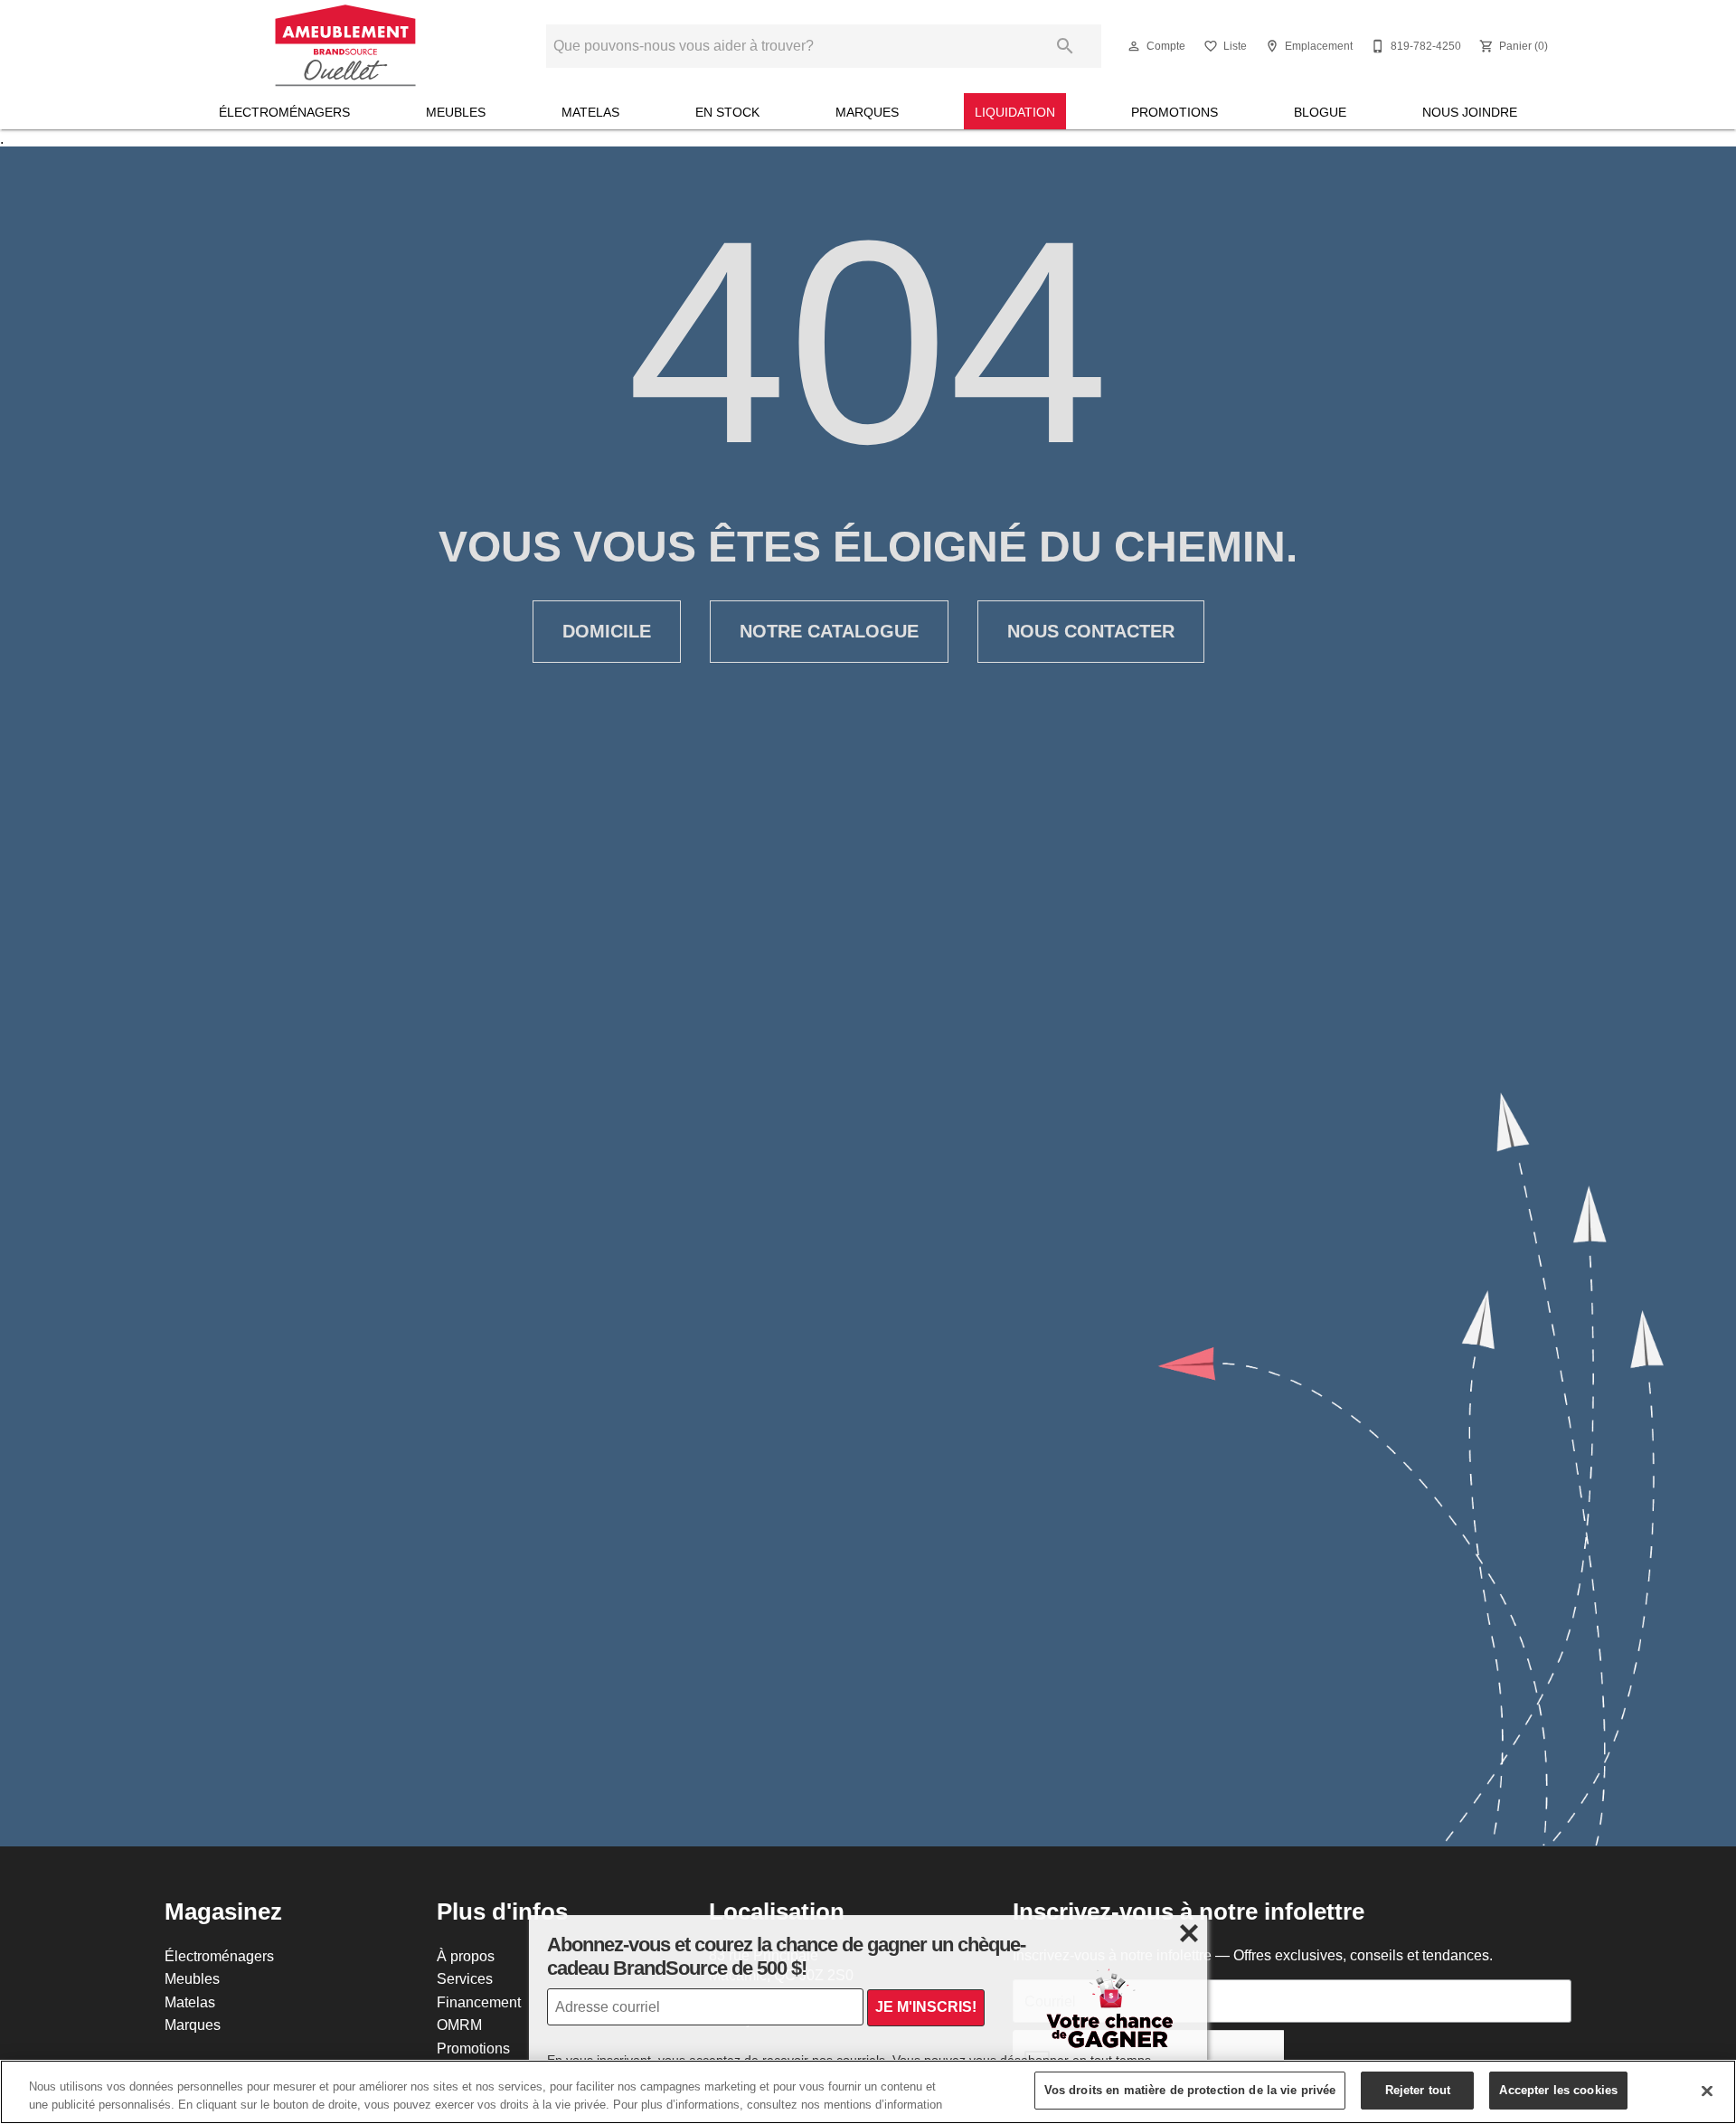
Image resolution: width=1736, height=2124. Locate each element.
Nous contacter (1091, 631)
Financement (479, 2002)
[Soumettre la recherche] (1065, 46)
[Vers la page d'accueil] (346, 46)
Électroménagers (284, 112)
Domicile (607, 631)
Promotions (1175, 112)
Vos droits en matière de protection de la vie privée (1190, 2090)
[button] (1134, 46)
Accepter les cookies (1558, 2090)
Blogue (1320, 112)
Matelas (590, 112)
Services (465, 1978)
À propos (466, 1956)
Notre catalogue (829, 631)
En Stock (727, 112)
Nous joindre (1470, 112)
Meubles (456, 112)
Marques (867, 112)
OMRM (459, 2025)
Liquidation (1015, 112)
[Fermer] (1707, 2091)
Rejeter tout (1418, 2090)
